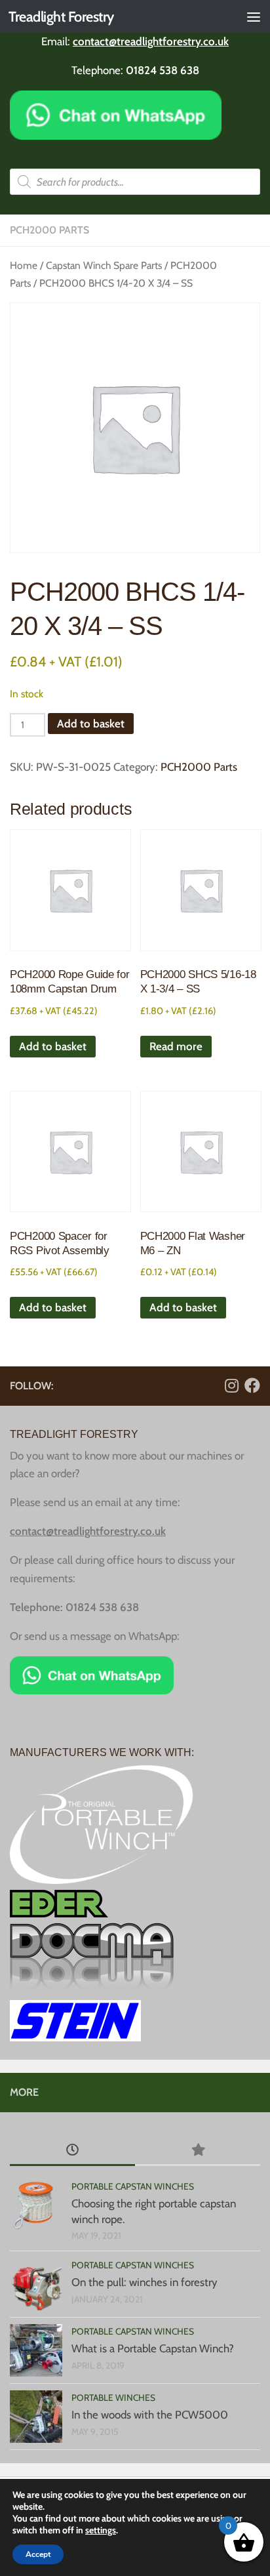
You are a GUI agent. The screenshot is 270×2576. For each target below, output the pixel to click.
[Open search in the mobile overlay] (135, 182)
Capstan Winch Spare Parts (104, 265)
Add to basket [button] (53, 1046)
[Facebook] (252, 1385)
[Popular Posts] (198, 2151)
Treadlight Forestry (61, 16)
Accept (38, 2554)
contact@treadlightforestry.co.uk (151, 41)
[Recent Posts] (72, 2151)
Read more (176, 1046)
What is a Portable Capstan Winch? (153, 2348)
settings (101, 2530)
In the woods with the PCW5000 (150, 2415)
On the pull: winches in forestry (145, 2282)
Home (24, 265)
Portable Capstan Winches (133, 2186)
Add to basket (91, 724)
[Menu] (254, 16)
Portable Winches (113, 2398)
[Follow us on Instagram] (231, 1385)
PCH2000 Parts (49, 230)
